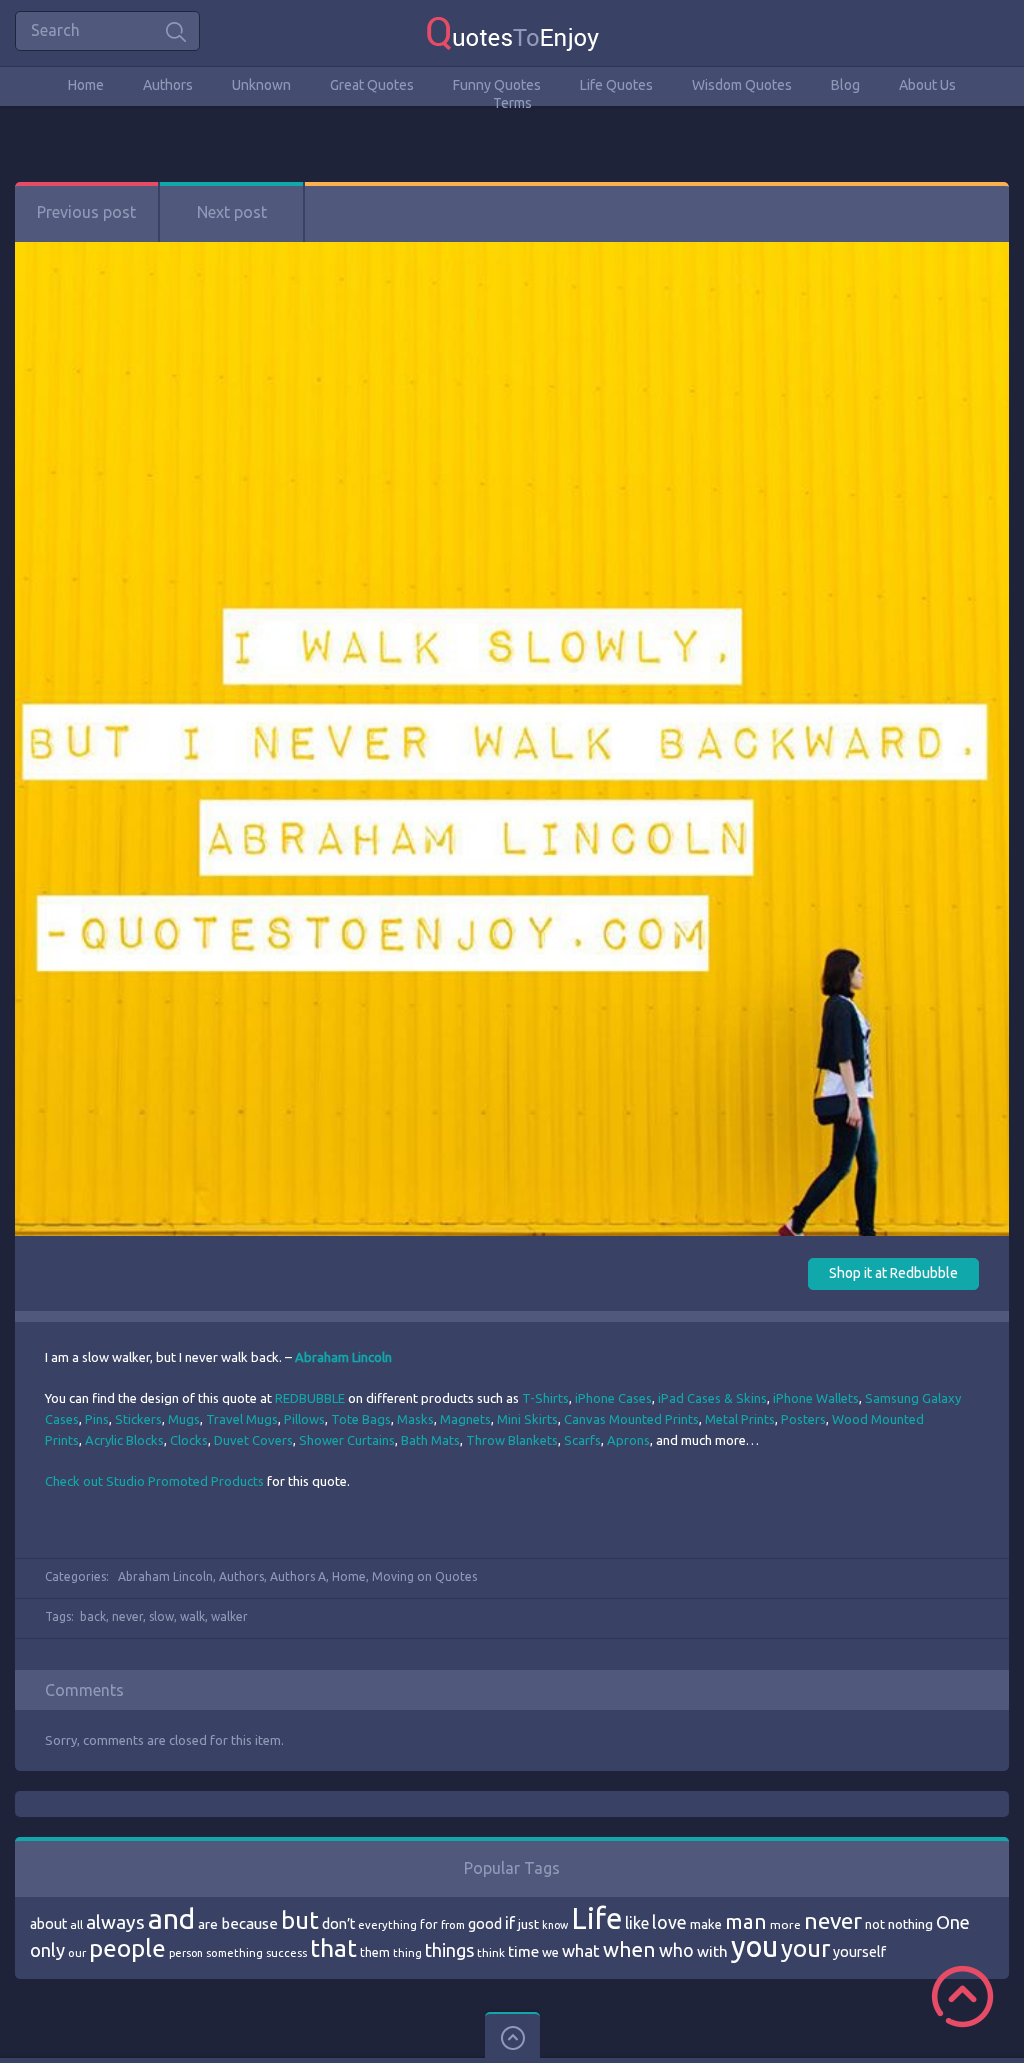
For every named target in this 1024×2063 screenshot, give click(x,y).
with (712, 1951)
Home (86, 85)
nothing (910, 1924)
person (186, 1953)
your (805, 1948)
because (249, 1923)
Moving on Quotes (424, 1576)
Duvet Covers (253, 1440)
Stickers (138, 1419)
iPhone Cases (613, 1398)
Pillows (304, 1419)
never (127, 1616)
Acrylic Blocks (124, 1440)
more (785, 1924)
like (637, 1923)
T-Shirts (545, 1398)
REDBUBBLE (310, 1398)
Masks (415, 1419)
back (93, 1616)
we (550, 1952)
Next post (232, 212)
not (875, 1924)
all (76, 1924)
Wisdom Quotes (742, 85)
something (234, 1953)
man (746, 1921)
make (706, 1924)
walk (192, 1616)
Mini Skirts (527, 1419)
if (510, 1923)
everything (387, 1925)
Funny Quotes (497, 85)
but (300, 1920)
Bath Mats (430, 1440)
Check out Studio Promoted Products (154, 1481)
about (48, 1924)
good (485, 1924)
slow (161, 1616)
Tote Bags (361, 1419)
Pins (97, 1419)
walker (229, 1616)
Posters (803, 1419)
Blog (845, 85)
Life (596, 1918)
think (491, 1952)
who (676, 1950)
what (581, 1950)
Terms (512, 103)
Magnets (465, 1419)
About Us (927, 85)
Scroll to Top (962, 1996)
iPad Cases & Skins (712, 1398)
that (333, 1948)
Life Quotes (616, 85)
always (115, 1922)
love (669, 1922)
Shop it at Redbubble (893, 1273)
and (171, 1918)
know (555, 1925)
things (449, 1950)
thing (407, 1953)
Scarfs (582, 1440)
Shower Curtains (347, 1440)
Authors (168, 85)
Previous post (86, 212)
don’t (338, 1924)
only (47, 1950)
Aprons (628, 1440)
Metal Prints (740, 1419)
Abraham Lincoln (165, 1576)
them (375, 1952)
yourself (859, 1952)
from (453, 1925)
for (429, 1924)
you (754, 1946)
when (629, 1949)
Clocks (189, 1440)
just (528, 1924)
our (77, 1953)
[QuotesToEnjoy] (512, 32)
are (208, 1924)
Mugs (184, 1419)
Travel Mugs (242, 1419)
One (953, 1922)
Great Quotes (372, 85)
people (127, 1948)
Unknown (261, 85)
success (286, 1953)
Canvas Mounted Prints (631, 1419)
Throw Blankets (512, 1440)
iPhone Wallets (816, 1398)
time (523, 1951)
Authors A (298, 1576)
